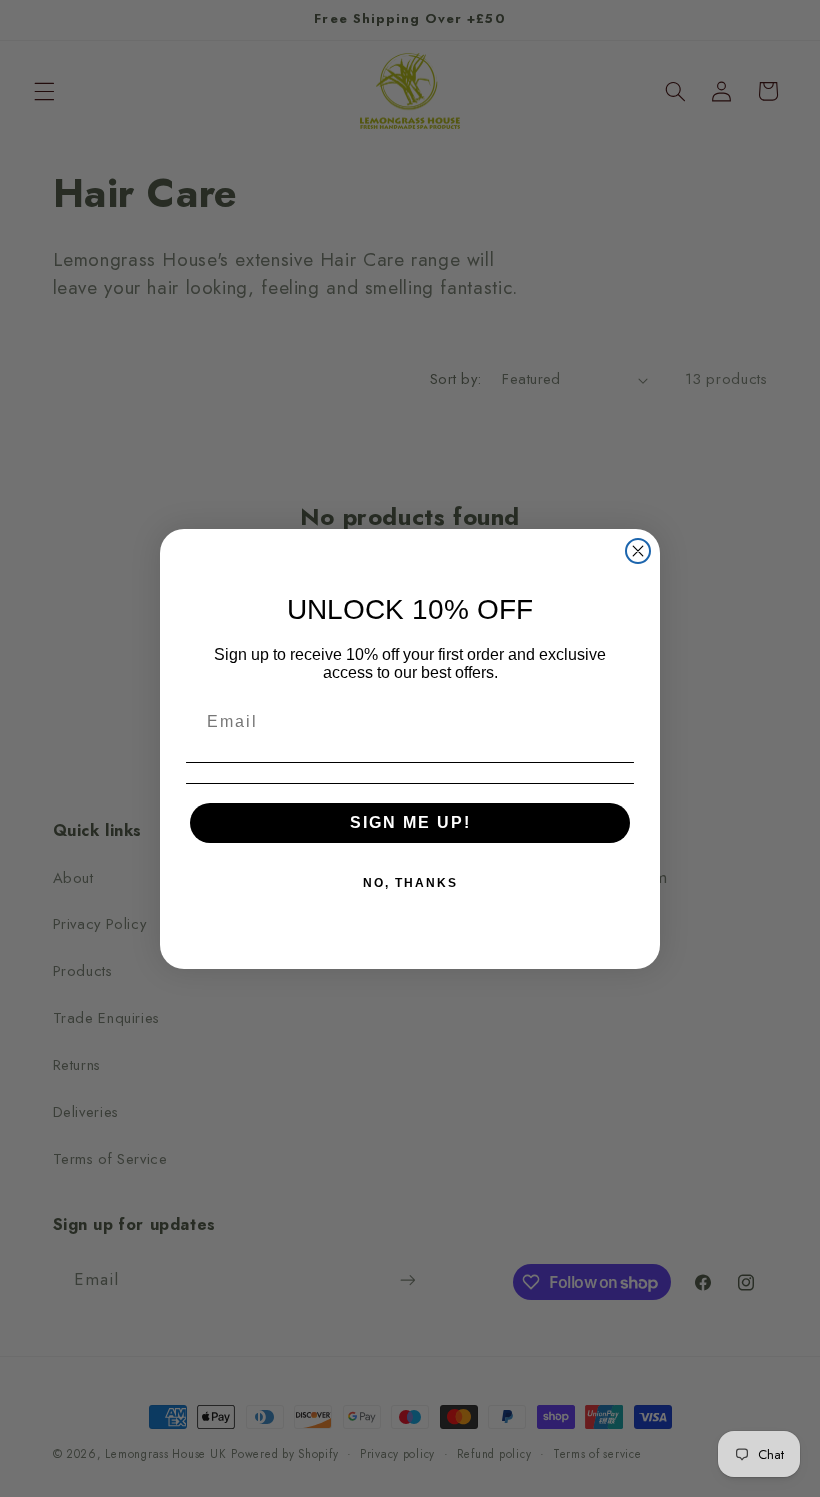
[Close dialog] (638, 551)
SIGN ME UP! (410, 822)
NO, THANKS (410, 883)
